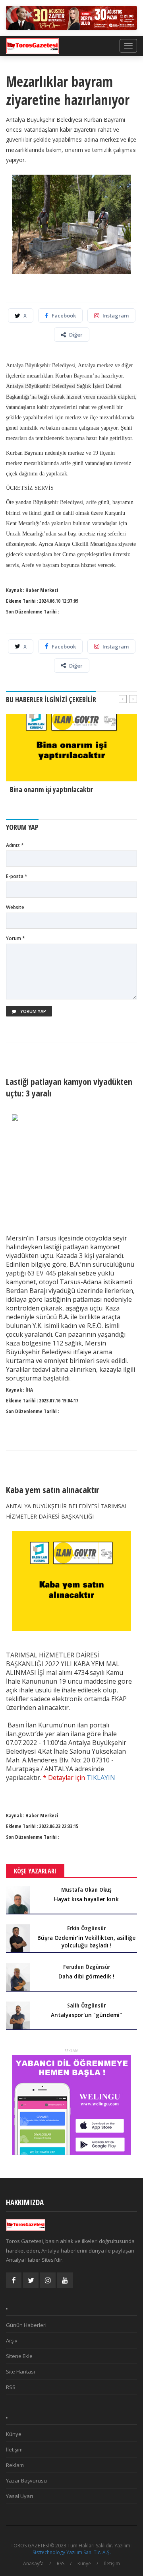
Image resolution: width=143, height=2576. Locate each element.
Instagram (116, 315)
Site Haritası (20, 2372)
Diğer (76, 335)
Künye (14, 2434)
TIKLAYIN (101, 1778)
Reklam (15, 2465)
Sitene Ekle (19, 2356)
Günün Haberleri (26, 2325)
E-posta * (17, 876)
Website (15, 907)
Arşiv (12, 2340)
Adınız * (15, 845)
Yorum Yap (33, 1011)
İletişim (14, 2449)
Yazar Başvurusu (26, 2481)
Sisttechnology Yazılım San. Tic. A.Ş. (72, 2552)
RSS (11, 2387)
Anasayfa (33, 2563)
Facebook (64, 315)
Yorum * (15, 938)
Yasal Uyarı (19, 2496)
